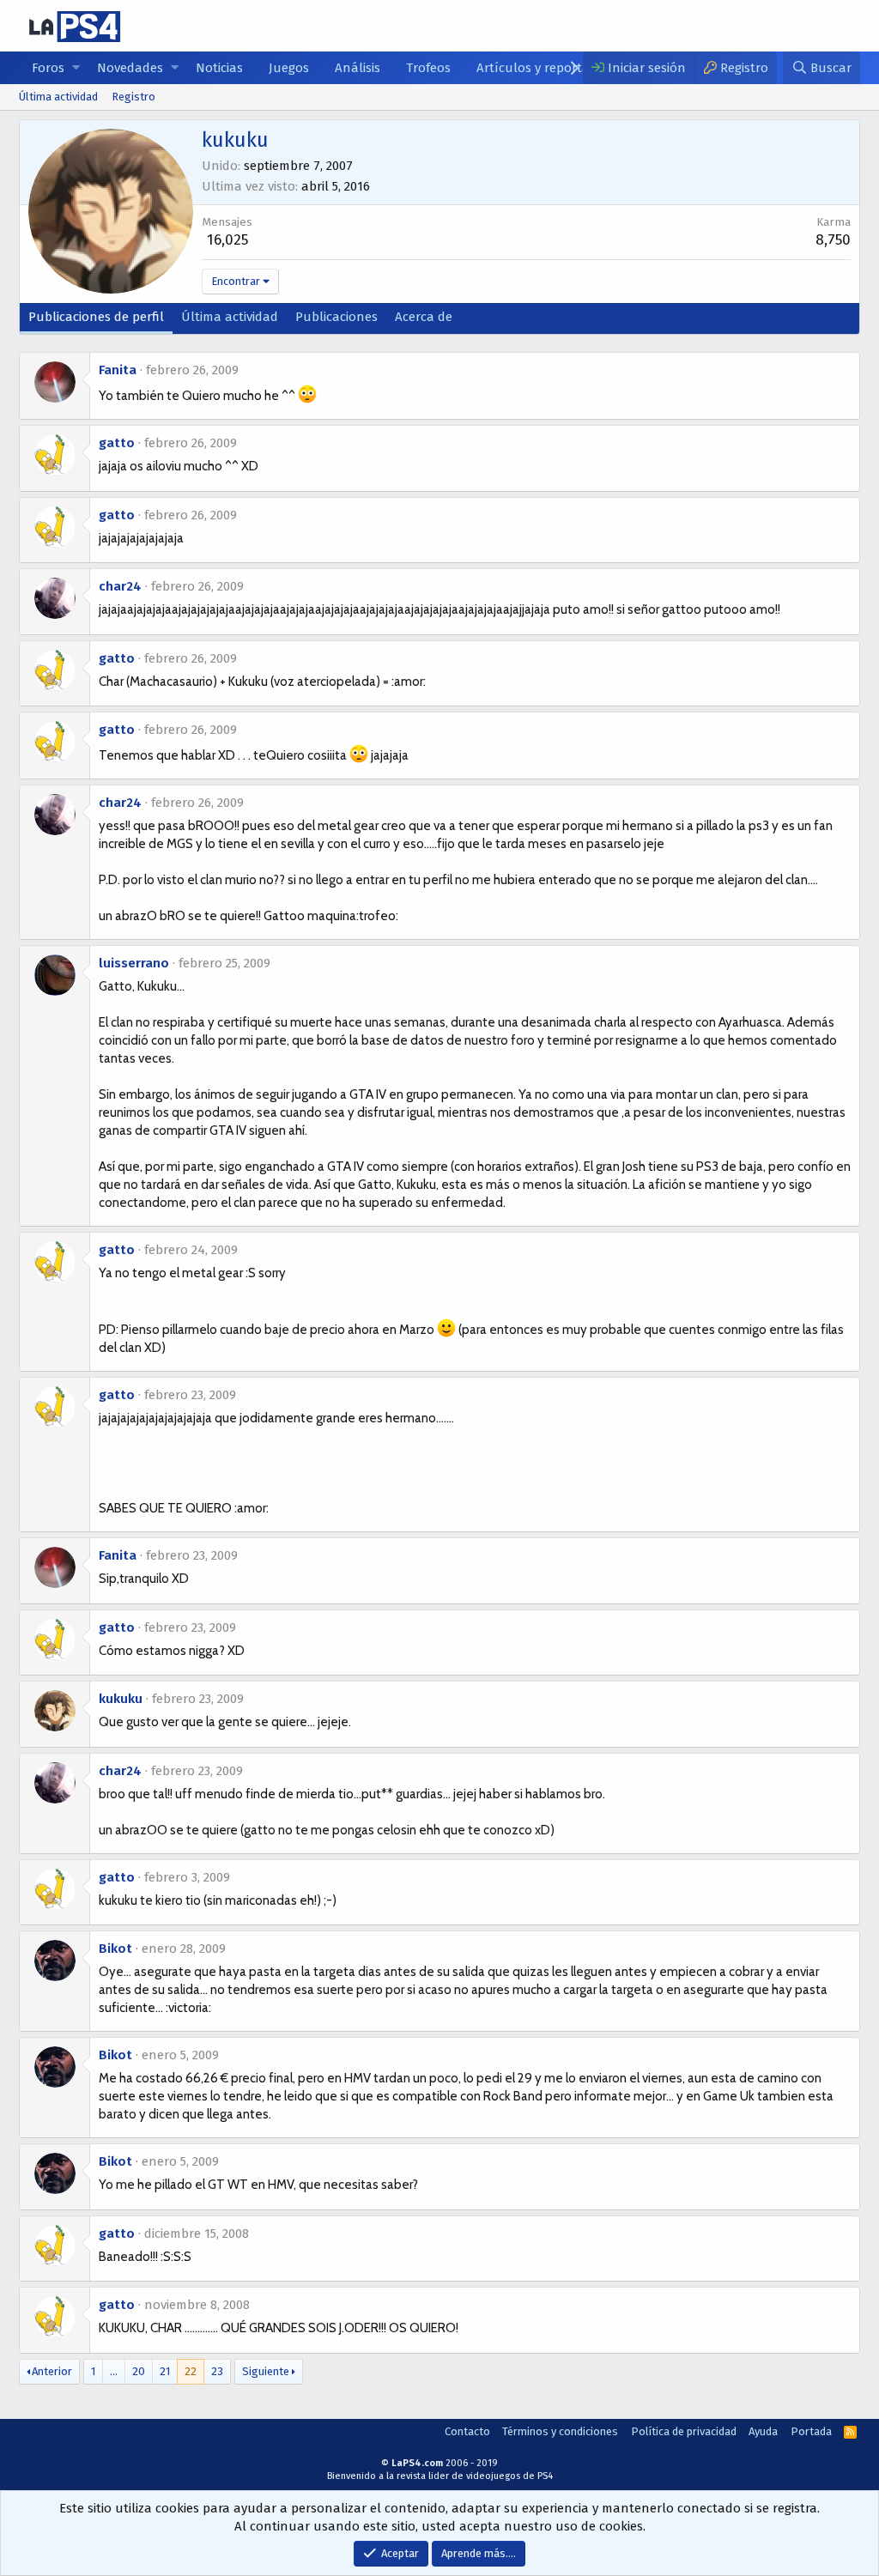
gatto (117, 443)
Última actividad (58, 97)
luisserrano (134, 963)
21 (165, 2371)
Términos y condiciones (560, 2431)
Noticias (219, 68)
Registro (133, 97)
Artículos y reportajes (541, 68)
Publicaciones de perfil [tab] (96, 317)
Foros (48, 68)
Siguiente (266, 2371)
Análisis (358, 68)
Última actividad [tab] (230, 317)
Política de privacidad (684, 2431)
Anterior (52, 2371)
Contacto (467, 2431)
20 (139, 2371)
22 (191, 2371)
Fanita (118, 370)
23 (217, 2371)
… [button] (114, 2371)
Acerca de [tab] (424, 317)
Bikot (115, 1949)
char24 (120, 586)
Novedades (130, 68)
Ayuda (763, 2431)
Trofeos (428, 68)
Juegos (289, 68)
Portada (811, 2431)
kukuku (121, 1699)
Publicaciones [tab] (336, 317)
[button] (76, 68)
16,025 (227, 240)
